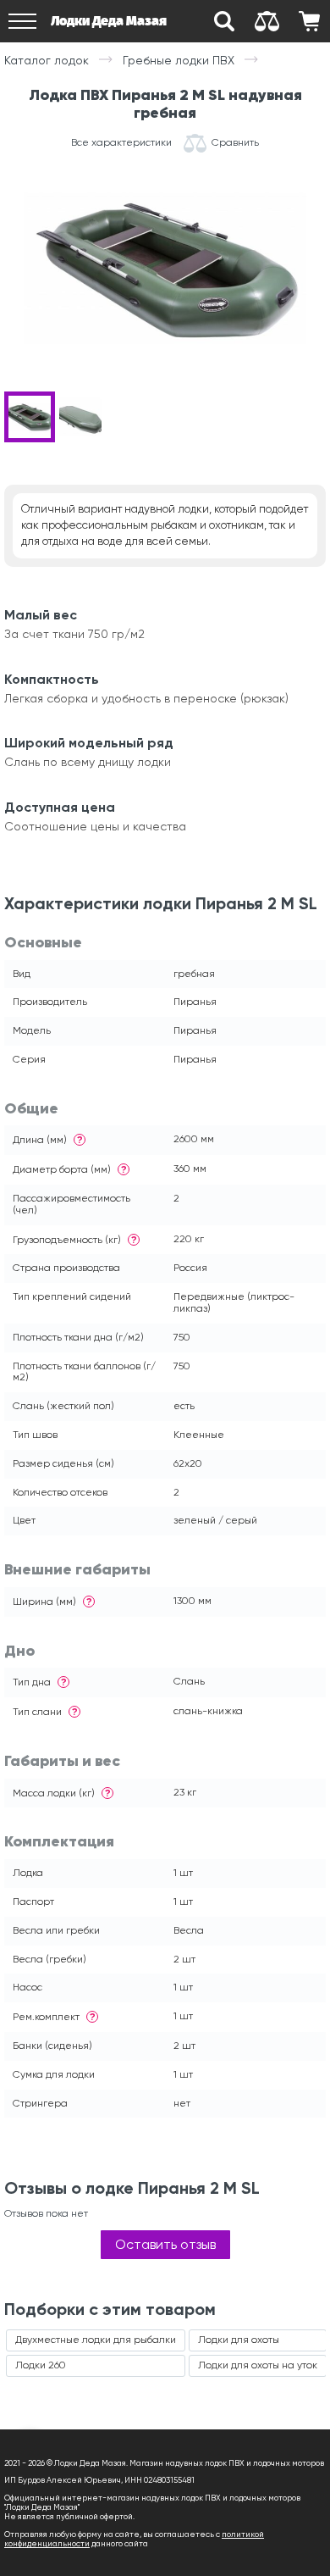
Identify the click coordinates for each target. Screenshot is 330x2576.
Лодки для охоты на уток (258, 2365)
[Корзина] (309, 21)
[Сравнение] (267, 21)
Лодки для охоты (239, 2340)
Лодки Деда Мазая (109, 21)
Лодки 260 (41, 2365)
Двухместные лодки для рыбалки (96, 2340)
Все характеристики (121, 143)
